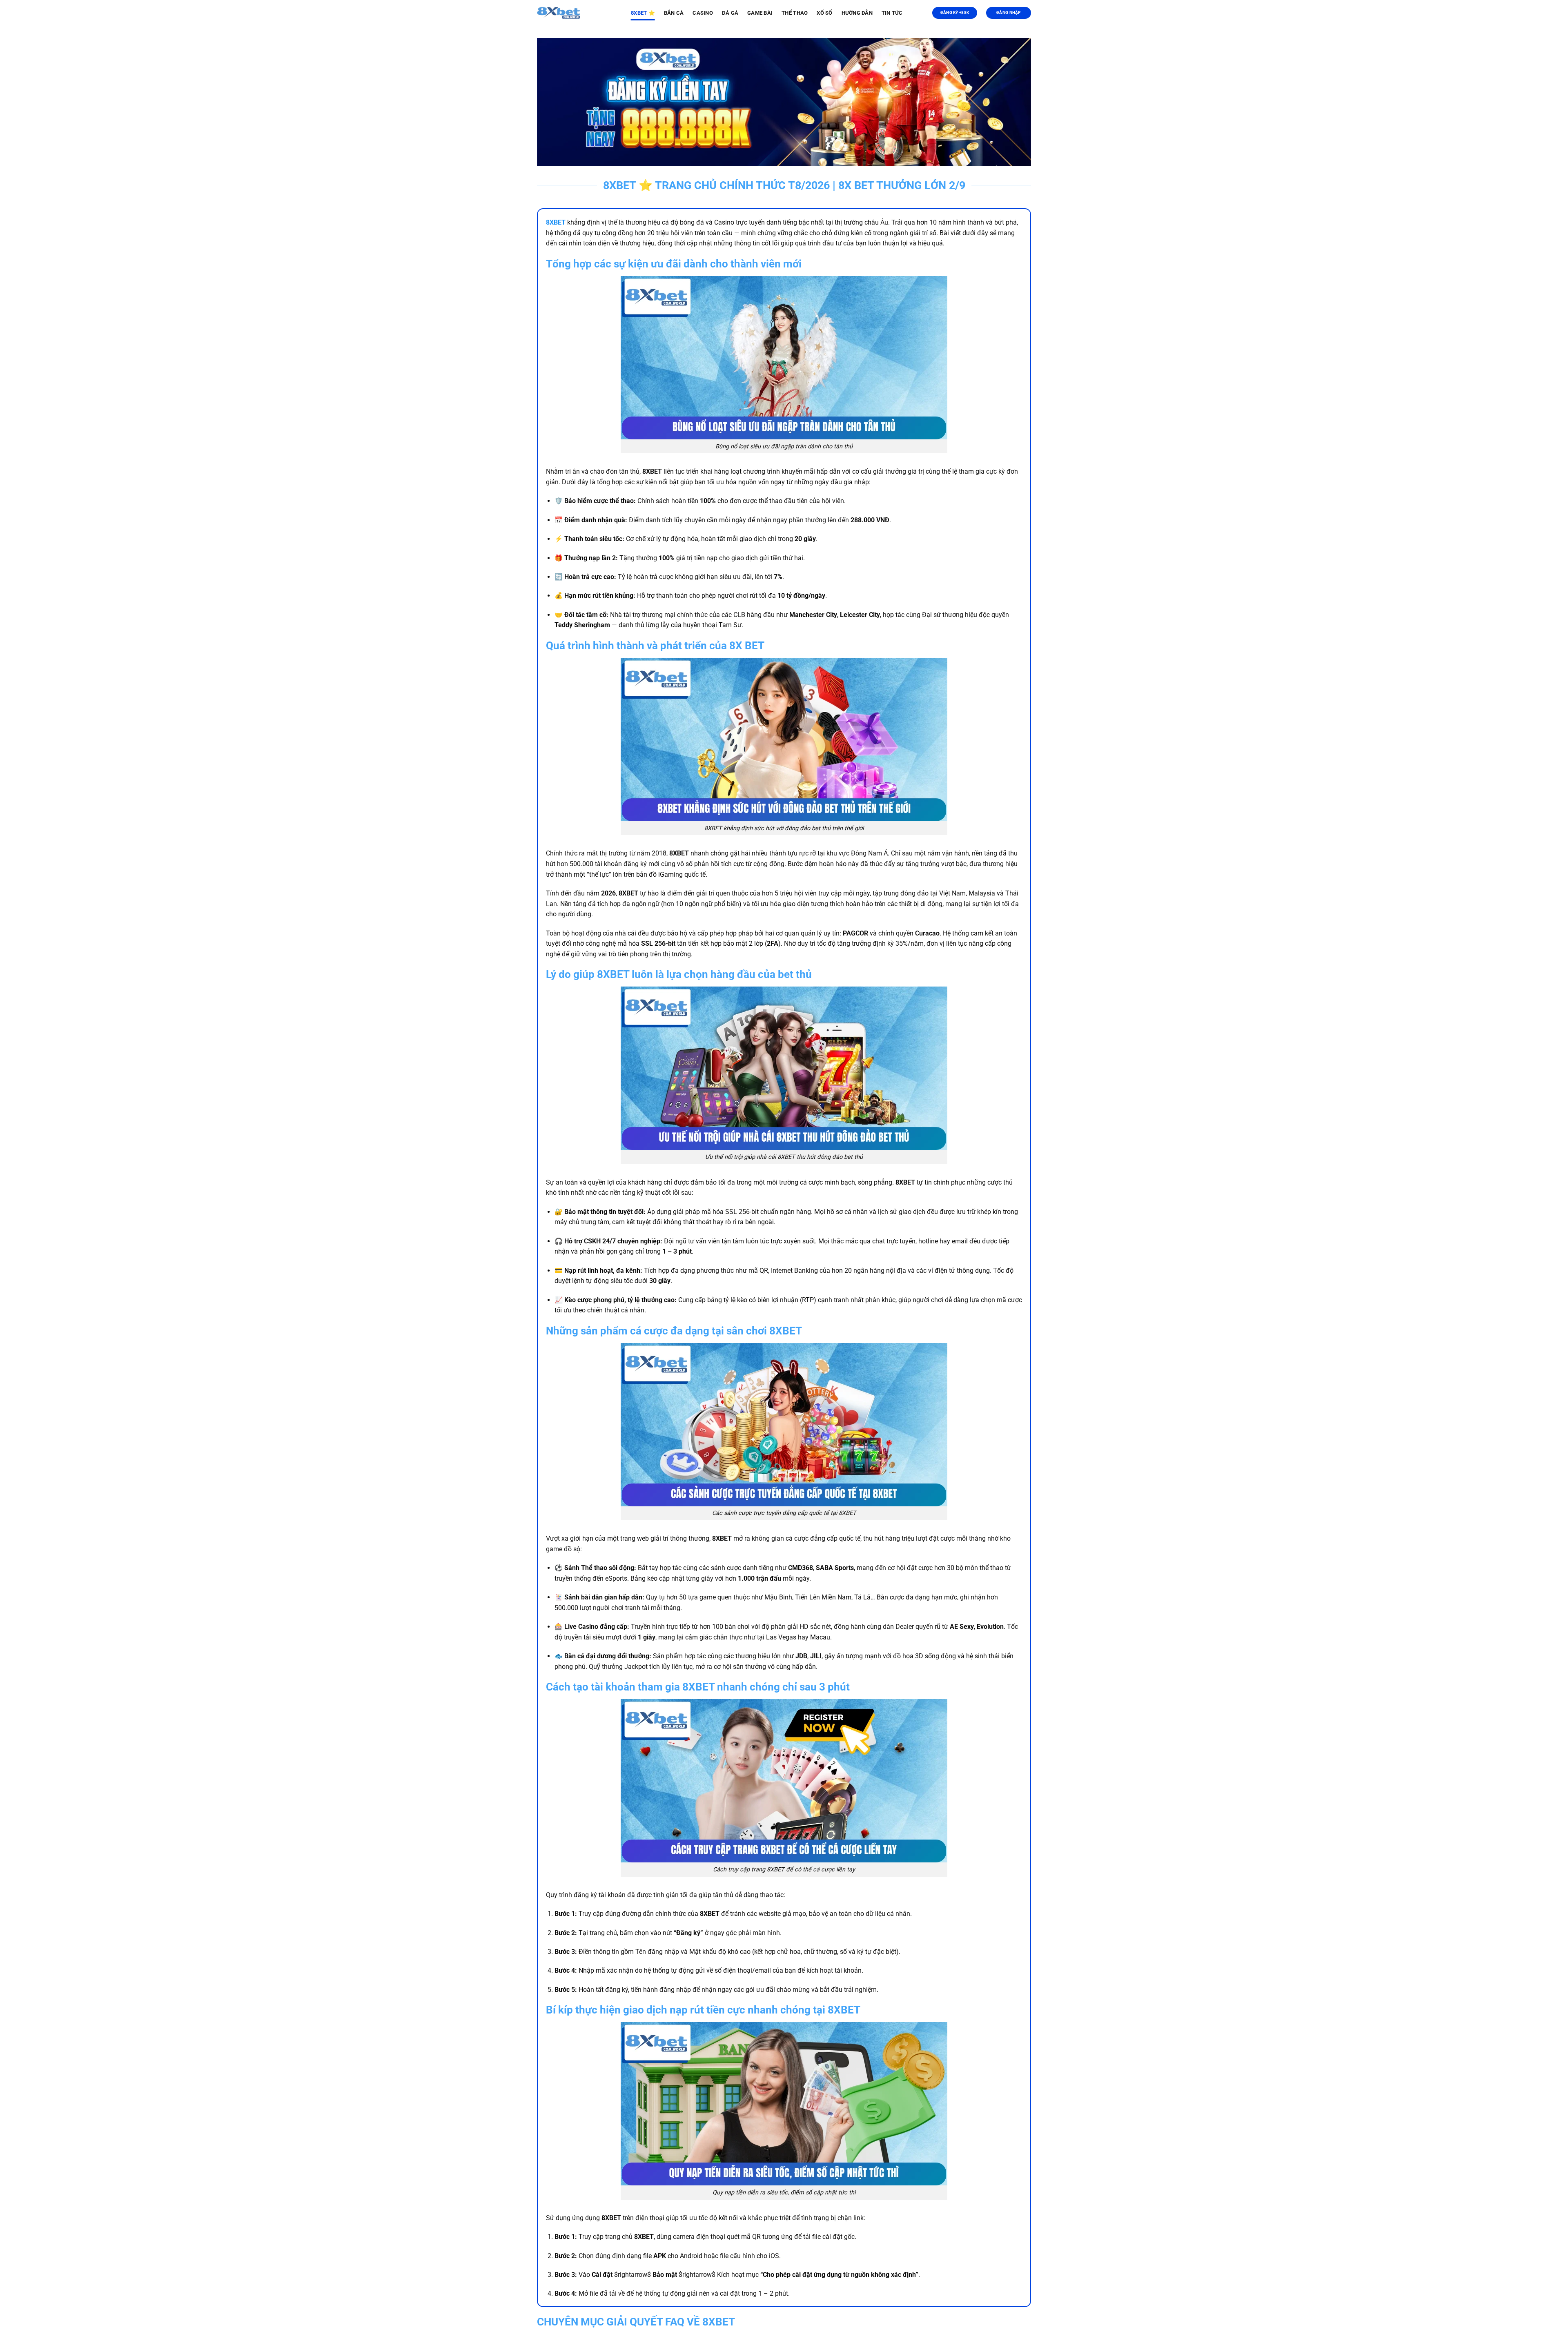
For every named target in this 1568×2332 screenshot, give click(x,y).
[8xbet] (578, 13)
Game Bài (760, 13)
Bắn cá (674, 13)
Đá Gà (730, 13)
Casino (703, 13)
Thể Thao (795, 13)
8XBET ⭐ (643, 13)
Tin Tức (892, 13)
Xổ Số (824, 13)
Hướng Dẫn (857, 13)
